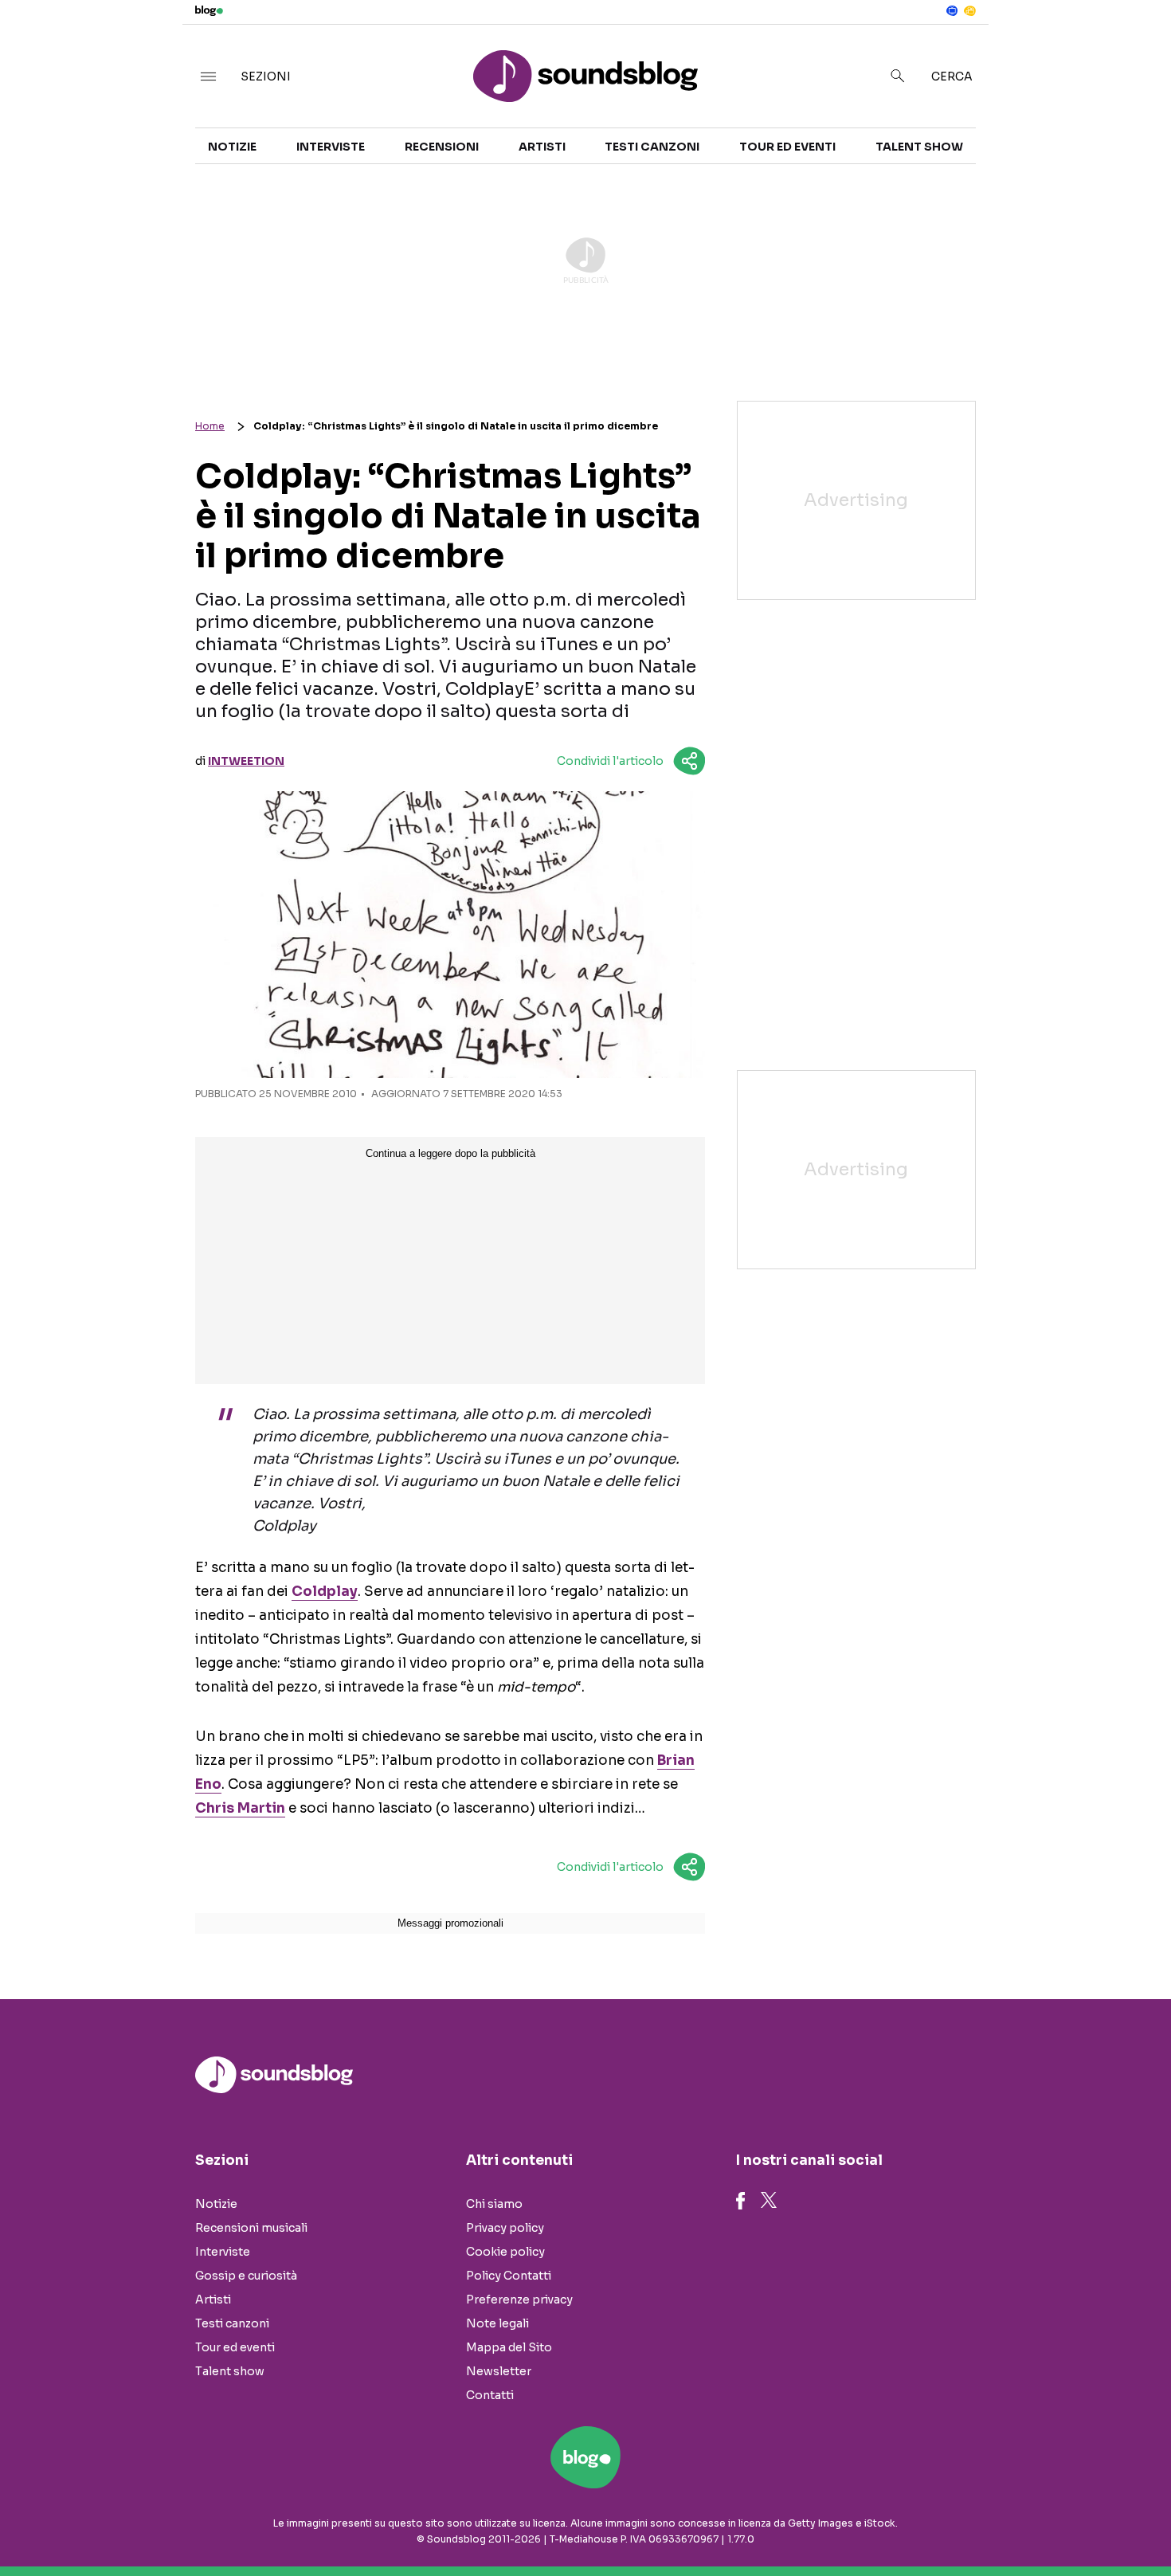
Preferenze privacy (519, 2300)
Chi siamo (494, 2204)
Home (210, 426)
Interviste (331, 147)
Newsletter (499, 2371)
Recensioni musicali (251, 2228)
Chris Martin (240, 1808)
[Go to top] (1007, 2523)
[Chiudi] (1134, 45)
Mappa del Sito (509, 2347)
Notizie (232, 147)
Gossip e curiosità (246, 2276)
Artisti (542, 147)
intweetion (246, 761)
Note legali (497, 2323)
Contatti (490, 2395)
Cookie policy (505, 2252)
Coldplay (325, 1592)
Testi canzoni (652, 147)
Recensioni (442, 147)
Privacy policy (505, 2228)
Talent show (919, 147)
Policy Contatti (509, 2276)
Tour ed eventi (787, 147)
